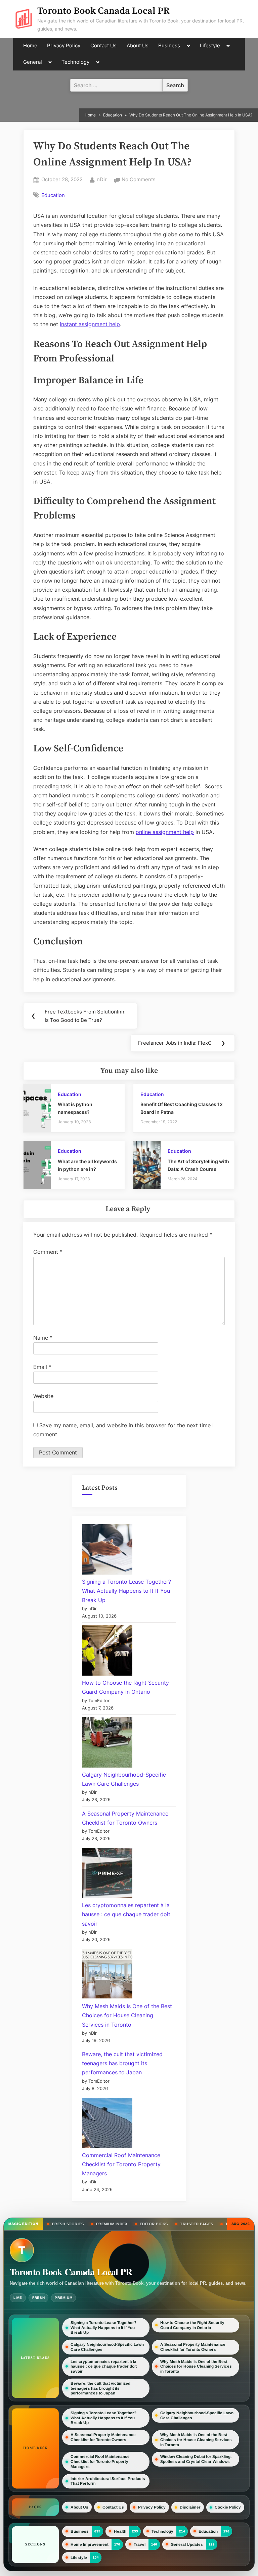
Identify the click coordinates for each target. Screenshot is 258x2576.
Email (42, 1367)
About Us (138, 46)
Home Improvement (90, 2544)
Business (169, 46)
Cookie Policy (228, 2507)
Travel (140, 2544)
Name (43, 1338)
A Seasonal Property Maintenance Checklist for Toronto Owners (193, 2347)
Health (120, 2531)
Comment (48, 1252)
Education (53, 195)
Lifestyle (210, 46)
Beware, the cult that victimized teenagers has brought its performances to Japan (122, 2063)
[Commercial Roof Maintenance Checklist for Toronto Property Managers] (107, 2124)
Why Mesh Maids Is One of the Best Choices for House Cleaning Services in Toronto (127, 2015)
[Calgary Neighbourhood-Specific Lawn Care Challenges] (107, 1744)
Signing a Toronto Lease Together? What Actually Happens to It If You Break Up (126, 1591)
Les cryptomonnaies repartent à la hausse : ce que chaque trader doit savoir (126, 1914)
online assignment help (165, 832)
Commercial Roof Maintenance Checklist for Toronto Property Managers (121, 2164)
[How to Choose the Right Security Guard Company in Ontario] (107, 1652)
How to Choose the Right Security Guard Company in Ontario (192, 2325)
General (33, 62)
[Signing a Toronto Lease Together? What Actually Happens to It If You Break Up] (107, 1551)
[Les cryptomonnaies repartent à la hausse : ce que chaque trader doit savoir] (107, 1874)
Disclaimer (190, 2507)
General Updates (187, 2544)
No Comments (139, 180)
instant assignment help (90, 324)
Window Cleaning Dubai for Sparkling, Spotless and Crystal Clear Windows (196, 2459)
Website (43, 1396)
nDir (102, 179)
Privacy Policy (64, 46)
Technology (75, 62)
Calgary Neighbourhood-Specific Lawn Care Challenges (107, 2347)
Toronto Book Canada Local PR (103, 11)
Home (30, 46)
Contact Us (103, 46)
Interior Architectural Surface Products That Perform (108, 2481)
